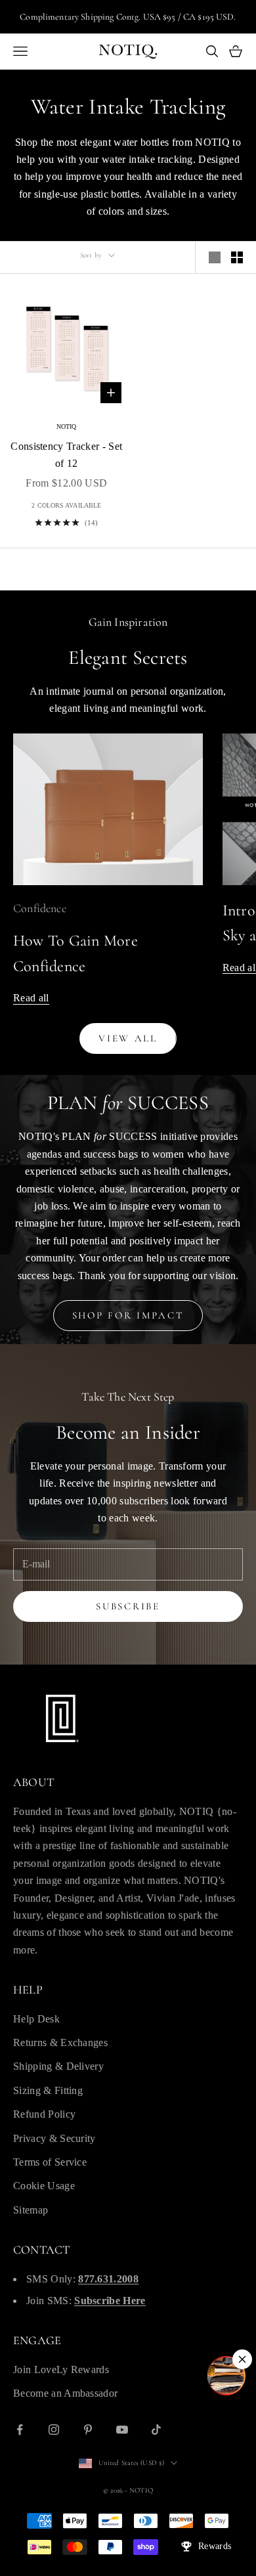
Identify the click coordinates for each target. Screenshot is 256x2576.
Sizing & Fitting (48, 2090)
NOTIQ (67, 426)
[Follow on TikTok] (156, 2430)
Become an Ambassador (65, 2393)
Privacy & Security (54, 2138)
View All (128, 1038)
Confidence (40, 908)
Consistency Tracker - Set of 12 (66, 455)
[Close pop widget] (242, 2359)
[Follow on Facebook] (20, 2430)
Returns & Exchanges (60, 2042)
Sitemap (31, 2210)
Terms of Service (50, 2162)
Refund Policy (44, 2114)
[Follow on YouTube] (122, 2430)
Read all (31, 998)
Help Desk (36, 2019)
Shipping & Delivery (58, 2066)
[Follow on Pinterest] (88, 2430)
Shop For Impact (128, 1315)
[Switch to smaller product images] (237, 257)
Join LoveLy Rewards (61, 2369)
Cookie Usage (44, 2186)
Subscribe (128, 1606)
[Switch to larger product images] (215, 257)
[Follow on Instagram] (54, 2430)
